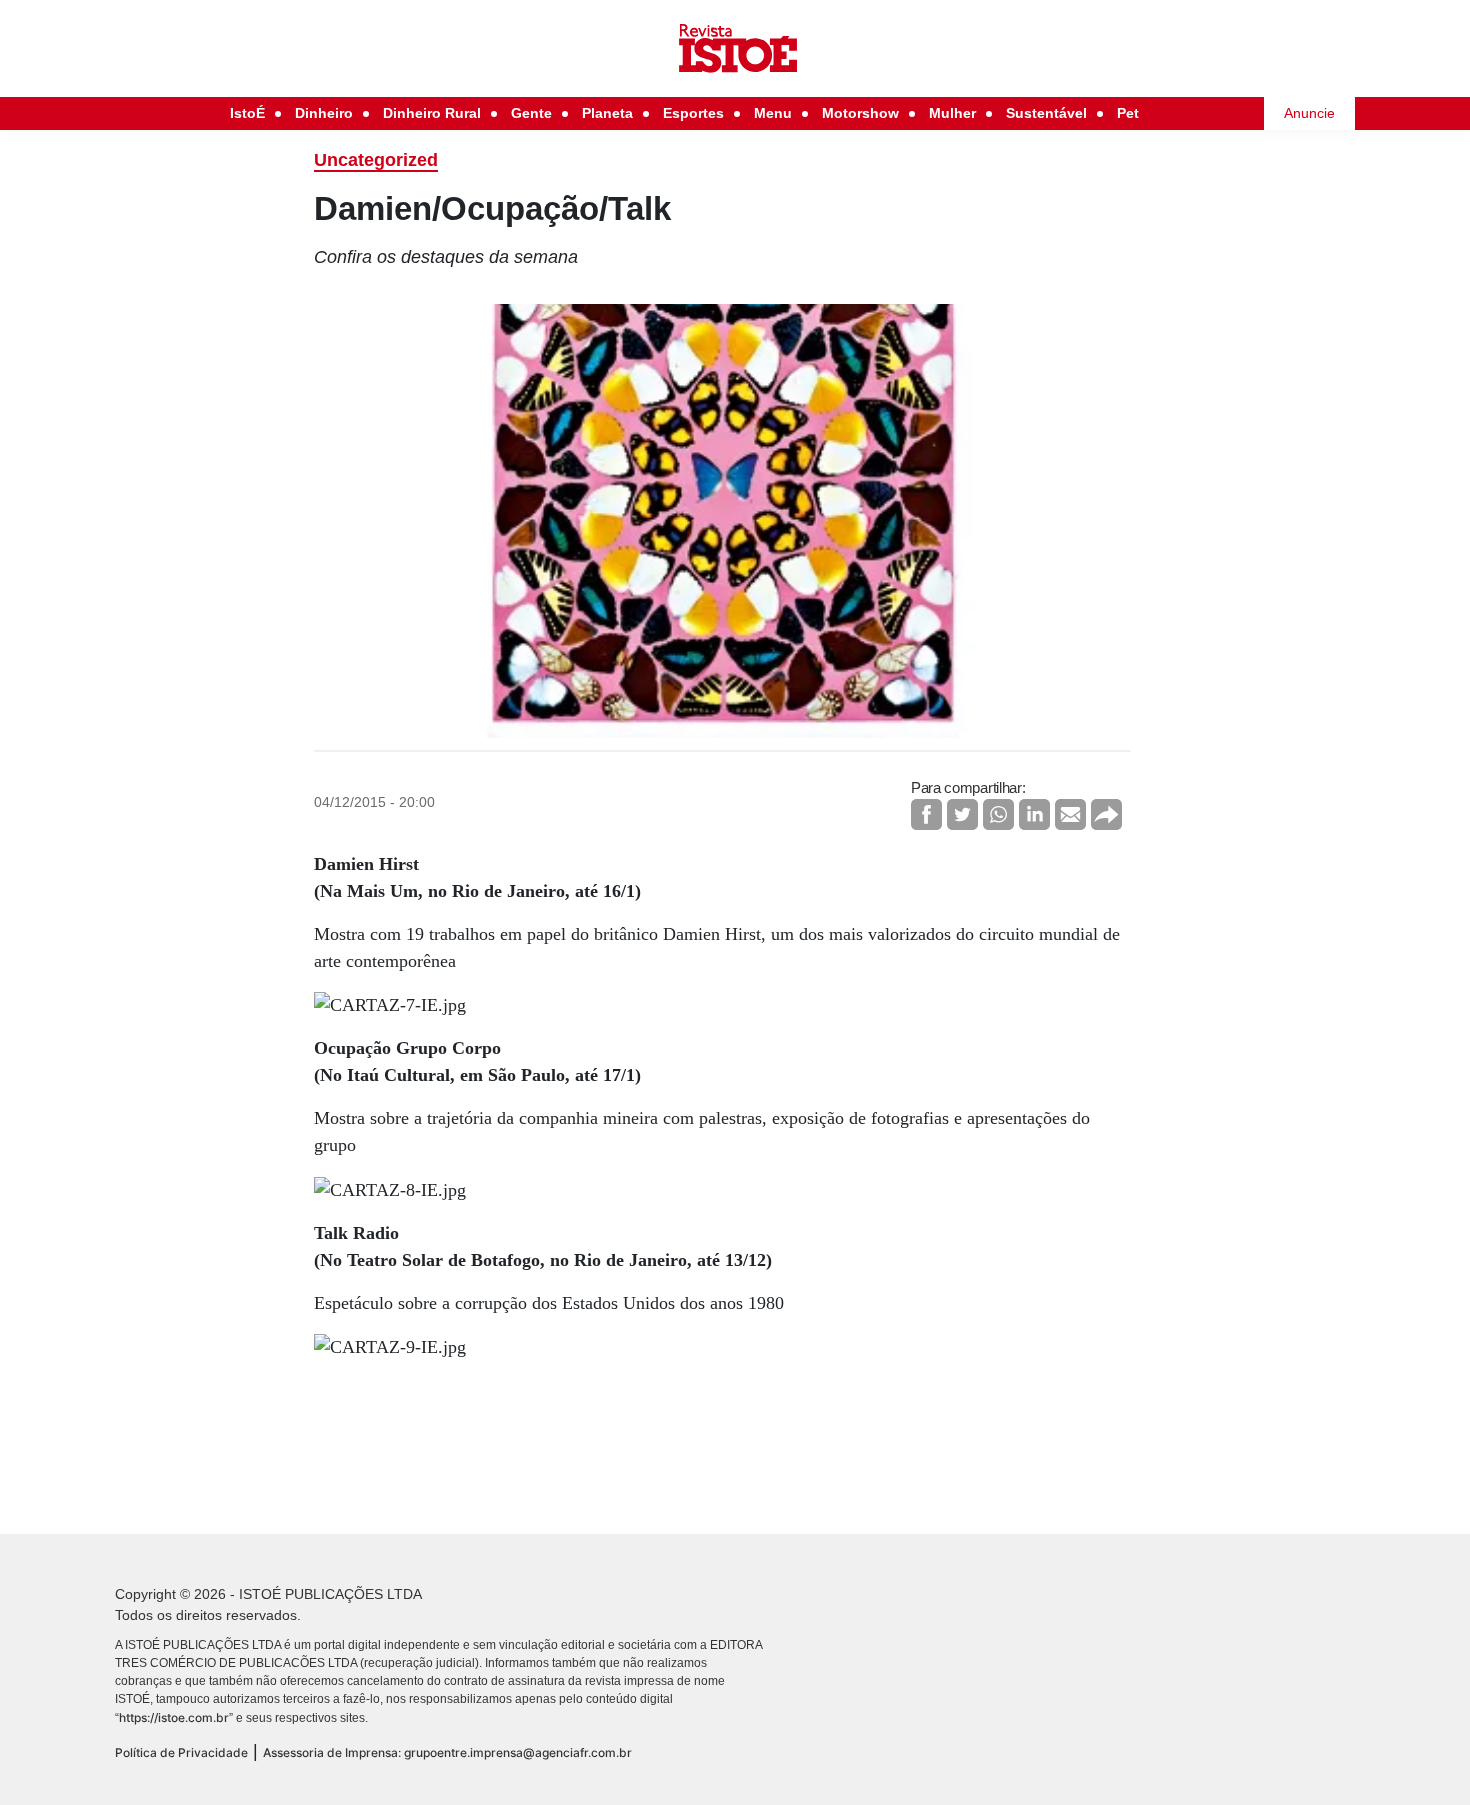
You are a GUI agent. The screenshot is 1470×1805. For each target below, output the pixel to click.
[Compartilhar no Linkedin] (1034, 814)
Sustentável (1046, 113)
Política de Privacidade (181, 1752)
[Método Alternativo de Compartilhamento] (1106, 814)
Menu (773, 113)
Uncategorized (376, 160)
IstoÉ (247, 113)
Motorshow (860, 113)
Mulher (952, 113)
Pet (1128, 113)
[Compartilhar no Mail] (1070, 814)
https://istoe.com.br (174, 1717)
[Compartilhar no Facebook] (926, 814)
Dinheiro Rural (432, 113)
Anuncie (1309, 113)
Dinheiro (324, 113)
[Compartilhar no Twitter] (962, 814)
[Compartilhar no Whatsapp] (998, 814)
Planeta (607, 113)
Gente (531, 113)
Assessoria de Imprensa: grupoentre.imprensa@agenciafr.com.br (447, 1752)
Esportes (693, 113)
